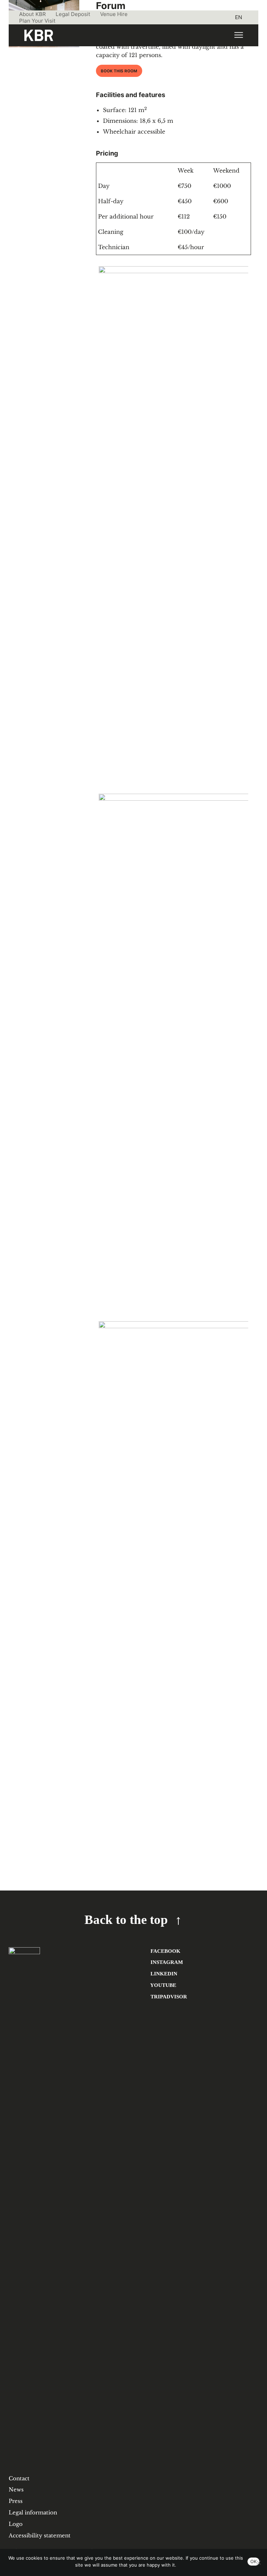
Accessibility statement (40, 2535)
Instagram (166, 1962)
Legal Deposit (73, 14)
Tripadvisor (168, 1996)
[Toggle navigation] (238, 35)
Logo (16, 2524)
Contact (19, 2478)
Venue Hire (114, 14)
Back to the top (126, 1920)
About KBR (33, 14)
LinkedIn (163, 1973)
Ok (253, 2561)
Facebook (165, 1951)
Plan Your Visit (37, 21)
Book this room (119, 71)
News (16, 2490)
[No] (258, 2562)
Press (16, 2501)
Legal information (33, 2512)
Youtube (163, 1985)
